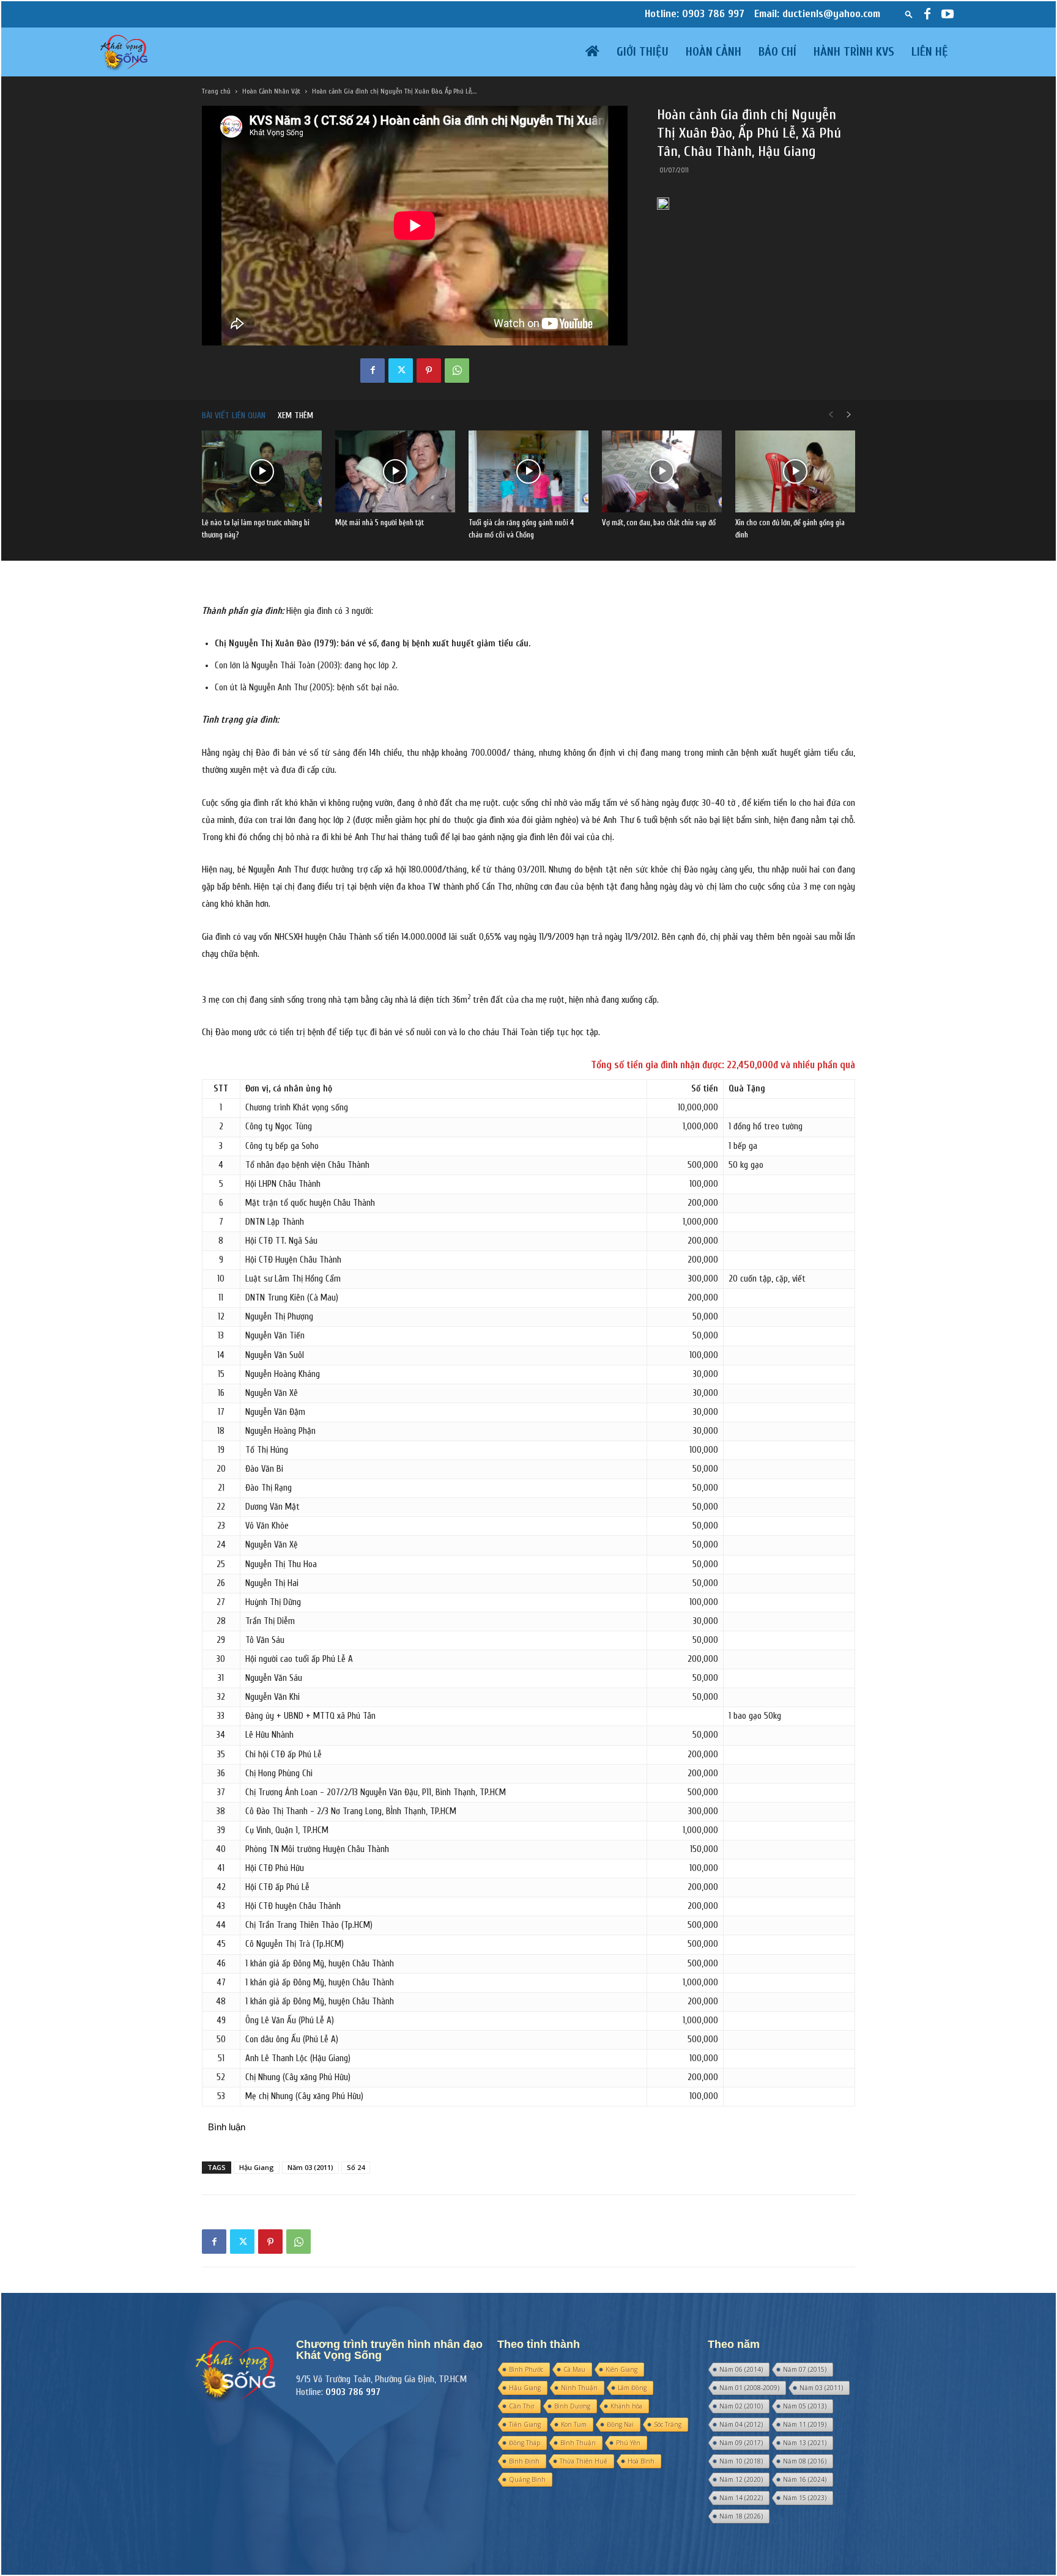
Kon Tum (574, 2424)
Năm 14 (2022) (741, 2498)
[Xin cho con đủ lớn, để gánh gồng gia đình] (795, 472)
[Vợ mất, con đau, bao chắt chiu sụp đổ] (662, 472)
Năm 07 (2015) (805, 2369)
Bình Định (524, 2461)
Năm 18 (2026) (741, 2516)
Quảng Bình (527, 2479)
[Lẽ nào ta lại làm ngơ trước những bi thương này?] (262, 472)
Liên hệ (930, 52)
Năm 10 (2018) (741, 2461)
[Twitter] (401, 371)
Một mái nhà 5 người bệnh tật (380, 522)
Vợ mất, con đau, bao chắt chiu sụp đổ (659, 522)
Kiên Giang (621, 2369)
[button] (909, 14)
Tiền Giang (525, 2424)
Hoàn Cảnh (714, 52)
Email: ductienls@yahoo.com (817, 14)
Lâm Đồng (632, 2388)
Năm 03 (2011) (310, 2167)
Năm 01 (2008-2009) (749, 2388)
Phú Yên (628, 2443)
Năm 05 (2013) (805, 2406)
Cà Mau (574, 2369)
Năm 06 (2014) (741, 2369)
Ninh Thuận (579, 2388)
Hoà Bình (641, 2461)
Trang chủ (216, 91)
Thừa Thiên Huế (584, 2461)
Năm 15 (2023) (805, 2498)
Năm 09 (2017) (741, 2443)
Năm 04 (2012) (741, 2424)
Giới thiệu (643, 52)
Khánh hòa (626, 2406)
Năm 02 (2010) (741, 2406)
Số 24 (356, 2167)
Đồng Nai (620, 2424)
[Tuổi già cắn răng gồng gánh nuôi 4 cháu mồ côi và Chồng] (528, 472)
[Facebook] (927, 14)
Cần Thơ (521, 2406)
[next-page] (849, 415)
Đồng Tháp (525, 2443)
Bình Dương (572, 2406)
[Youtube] (948, 14)
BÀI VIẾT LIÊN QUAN (234, 415)
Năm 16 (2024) (805, 2479)
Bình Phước (526, 2369)
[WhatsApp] (457, 371)
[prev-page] (831, 415)
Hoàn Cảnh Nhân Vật (271, 91)
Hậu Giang (257, 2167)
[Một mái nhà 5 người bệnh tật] (395, 472)
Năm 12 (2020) (741, 2479)
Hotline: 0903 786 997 (695, 14)
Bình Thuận (578, 2443)
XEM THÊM (295, 415)
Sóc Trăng (668, 2424)
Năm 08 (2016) (805, 2461)
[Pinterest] (429, 371)
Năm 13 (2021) (805, 2443)
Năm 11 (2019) (805, 2424)
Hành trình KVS (854, 52)
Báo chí (777, 52)
